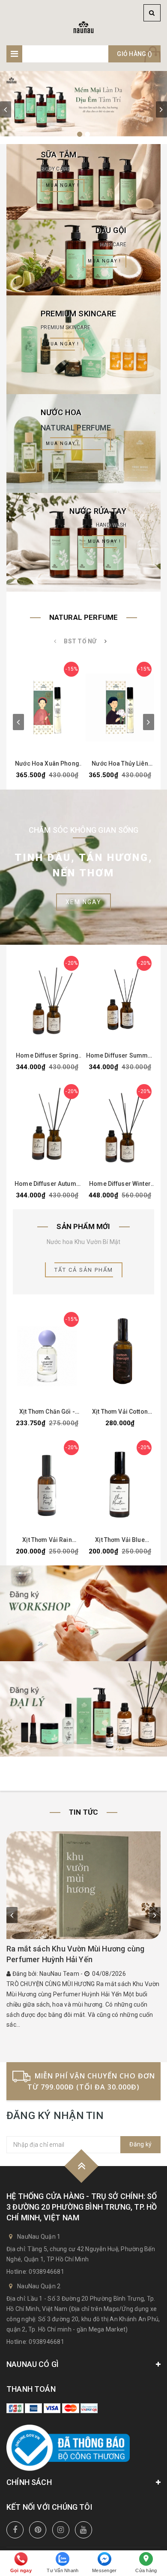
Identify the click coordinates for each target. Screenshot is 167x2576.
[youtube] (83, 2530)
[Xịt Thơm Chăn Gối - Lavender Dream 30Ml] (47, 1356)
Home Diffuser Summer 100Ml (120, 1056)
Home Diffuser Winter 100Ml (120, 1184)
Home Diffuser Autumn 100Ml (47, 1184)
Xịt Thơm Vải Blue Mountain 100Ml (120, 1540)
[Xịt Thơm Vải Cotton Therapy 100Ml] (120, 1356)
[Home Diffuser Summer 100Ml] (120, 1000)
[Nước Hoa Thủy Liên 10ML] (120, 707)
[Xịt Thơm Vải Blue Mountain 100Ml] (120, 1485)
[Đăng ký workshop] (83, 1613)
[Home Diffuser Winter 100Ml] (120, 1129)
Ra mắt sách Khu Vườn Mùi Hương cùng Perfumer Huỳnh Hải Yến (75, 1954)
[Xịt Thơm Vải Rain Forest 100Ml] (47, 1485)
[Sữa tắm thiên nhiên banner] (83, 104)
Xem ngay (83, 902)
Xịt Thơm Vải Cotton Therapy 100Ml (120, 1412)
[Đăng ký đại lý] (83, 1709)
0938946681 (46, 2272)
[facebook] (15, 2530)
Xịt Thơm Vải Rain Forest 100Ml (47, 1540)
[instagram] (61, 2530)
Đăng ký (140, 2144)
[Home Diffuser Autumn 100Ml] (47, 1129)
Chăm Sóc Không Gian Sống (84, 830)
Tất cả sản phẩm (84, 1270)
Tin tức (83, 1812)
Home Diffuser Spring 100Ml (47, 1056)
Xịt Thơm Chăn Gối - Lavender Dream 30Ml (47, 1412)
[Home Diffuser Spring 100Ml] (47, 1000)
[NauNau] (83, 27)
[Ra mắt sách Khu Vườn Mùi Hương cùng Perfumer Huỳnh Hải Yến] (83, 1885)
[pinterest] (38, 2530)
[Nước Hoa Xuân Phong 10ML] (47, 707)
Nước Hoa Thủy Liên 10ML (120, 764)
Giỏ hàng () (134, 54)
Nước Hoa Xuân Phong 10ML (47, 764)
